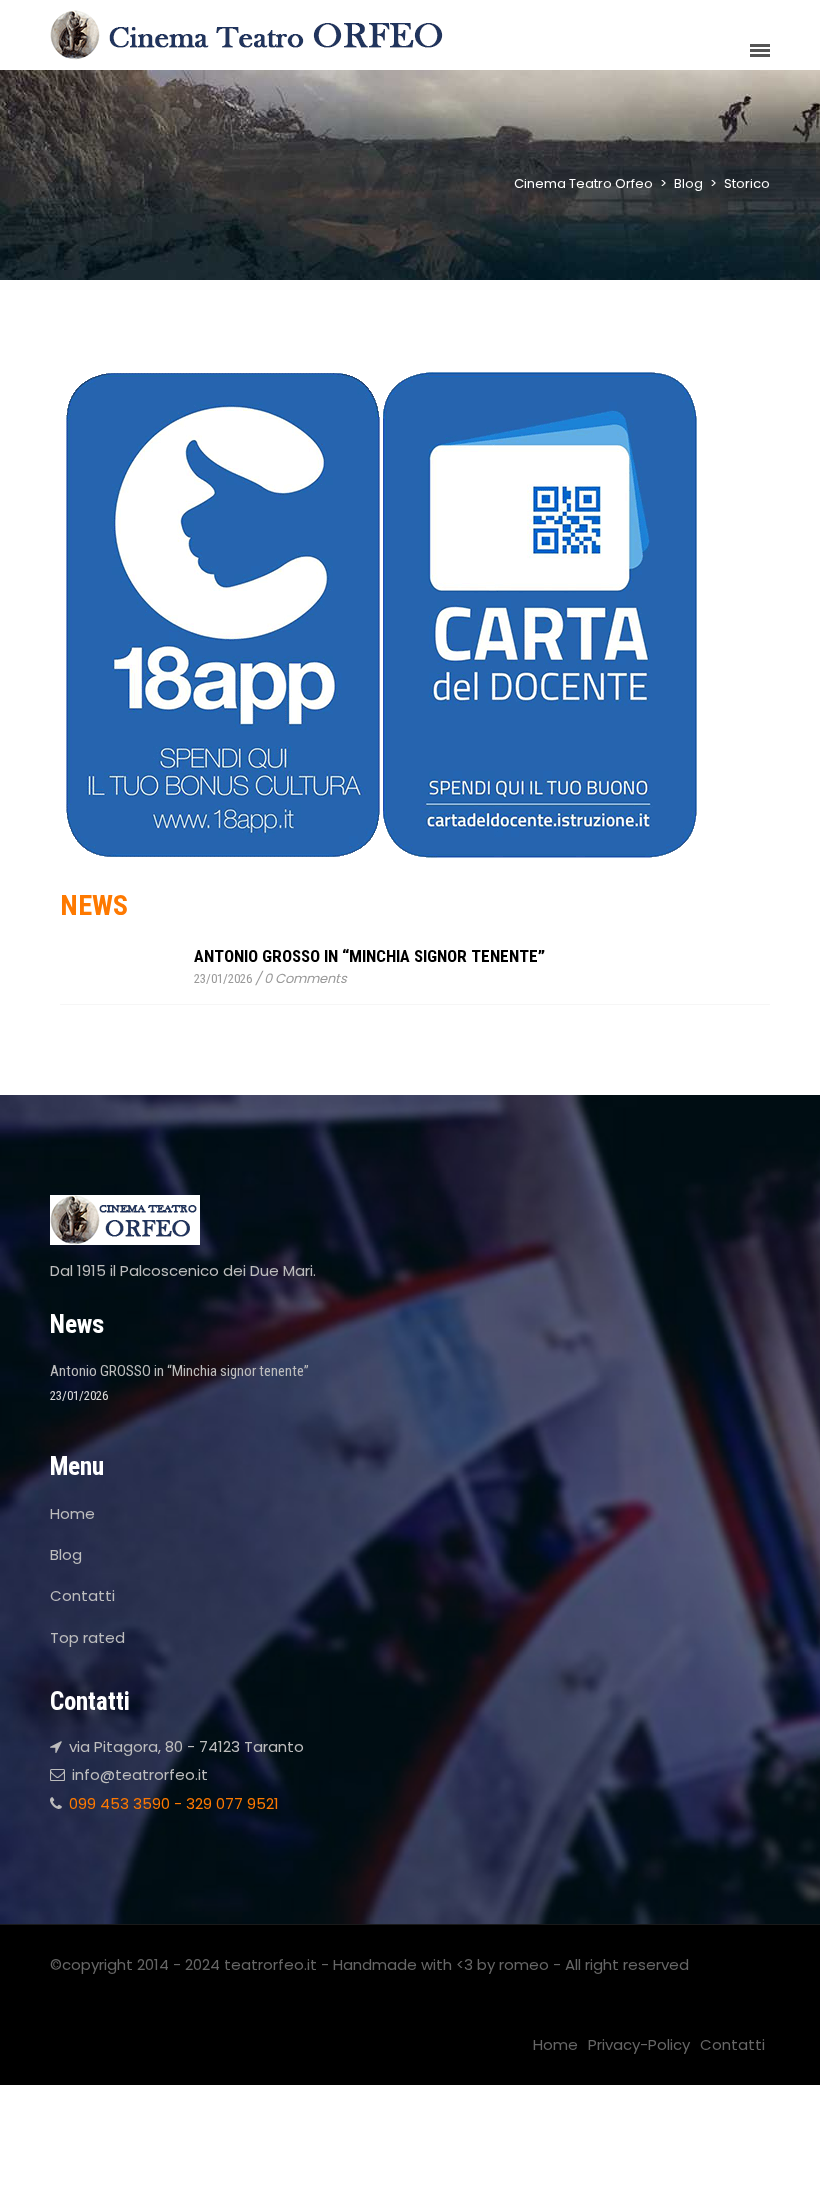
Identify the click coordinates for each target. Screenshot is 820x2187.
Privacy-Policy (639, 2044)
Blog (66, 1554)
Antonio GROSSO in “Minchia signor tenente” (369, 956)
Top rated (87, 1637)
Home (72, 1513)
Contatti (82, 1595)
